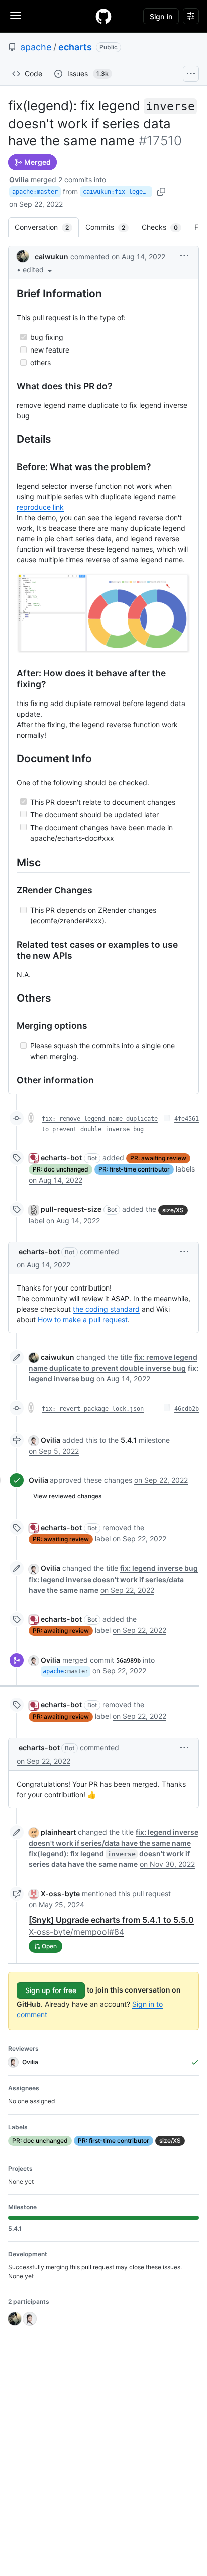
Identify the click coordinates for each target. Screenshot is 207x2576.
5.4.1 (129, 1440)
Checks (165, 227)
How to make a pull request (83, 1319)
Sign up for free (51, 1990)
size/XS (173, 1210)
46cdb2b (187, 1409)
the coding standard (106, 1309)
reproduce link (40, 507)
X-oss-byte (60, 1893)
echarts (75, 47)
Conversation (47, 227)
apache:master (35, 192)
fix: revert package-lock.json (93, 1409)
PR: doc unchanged (61, 1169)
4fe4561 (187, 1119)
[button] (38, 269)
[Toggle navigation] (16, 16)
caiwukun (51, 256)
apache (36, 47)
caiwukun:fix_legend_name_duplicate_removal (118, 192)
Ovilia (19, 180)
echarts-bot (61, 1158)
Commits (110, 227)
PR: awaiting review (158, 1158)
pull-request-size (71, 1209)
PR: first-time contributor (134, 1169)
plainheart (58, 1832)
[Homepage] (103, 16)
